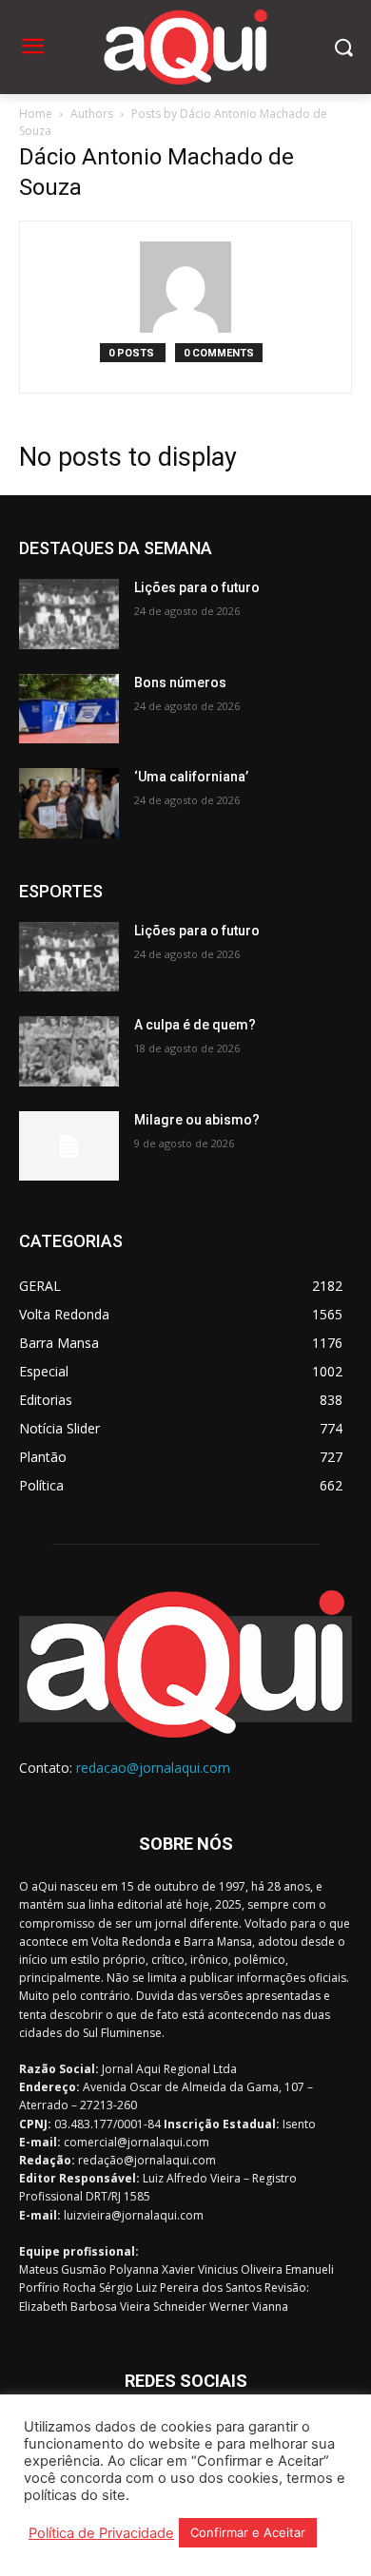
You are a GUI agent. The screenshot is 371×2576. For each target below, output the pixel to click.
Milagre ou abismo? (197, 1120)
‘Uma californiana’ (191, 777)
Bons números (180, 682)
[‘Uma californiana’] (69, 803)
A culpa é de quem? (195, 1025)
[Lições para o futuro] (69, 614)
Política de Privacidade (101, 2533)
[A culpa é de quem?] (69, 1051)
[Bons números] (69, 709)
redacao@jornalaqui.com (153, 1768)
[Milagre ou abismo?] (69, 1146)
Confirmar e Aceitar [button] (248, 2532)
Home (36, 114)
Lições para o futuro (197, 587)
